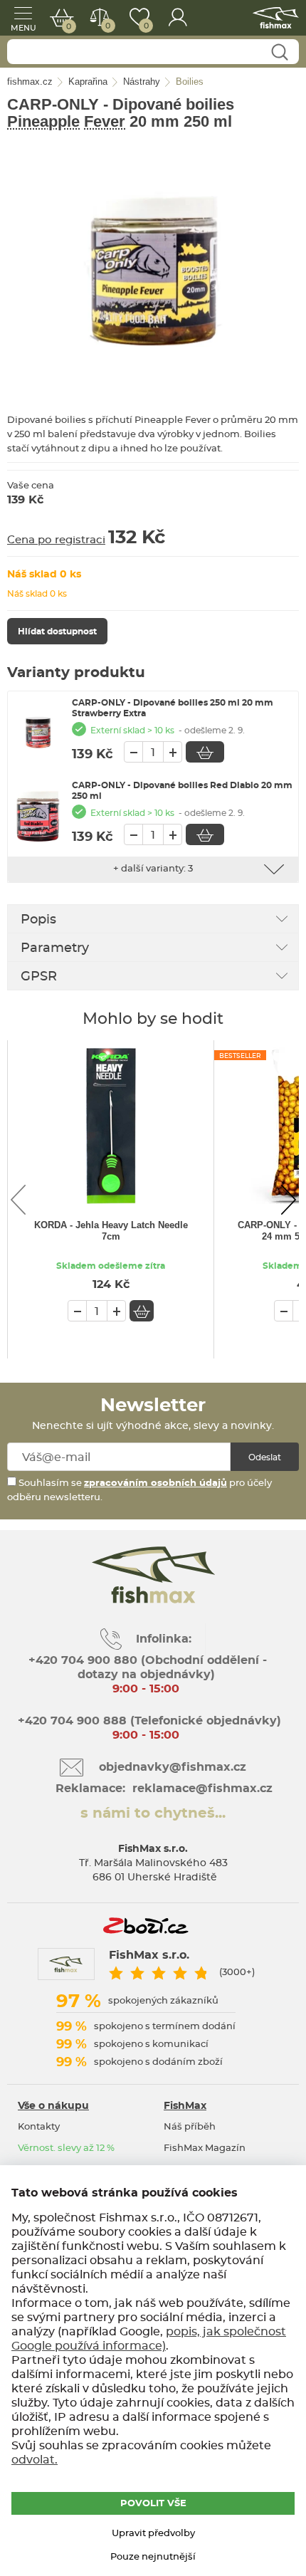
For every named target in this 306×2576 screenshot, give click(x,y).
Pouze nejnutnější (153, 2557)
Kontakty (39, 2127)
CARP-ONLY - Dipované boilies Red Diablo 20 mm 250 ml (182, 791)
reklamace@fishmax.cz (202, 1789)
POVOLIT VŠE (153, 2504)
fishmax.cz (276, 18)
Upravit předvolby (153, 2534)
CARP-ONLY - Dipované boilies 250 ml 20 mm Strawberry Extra (173, 708)
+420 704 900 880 (83, 1660)
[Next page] (288, 1200)
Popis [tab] (38, 920)
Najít (279, 52)
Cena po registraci (56, 540)
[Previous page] (18, 1200)
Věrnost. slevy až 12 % (66, 2148)
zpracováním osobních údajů (155, 1483)
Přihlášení (178, 18)
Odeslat (265, 1457)
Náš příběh (190, 2127)
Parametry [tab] (55, 948)
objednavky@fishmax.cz (173, 1767)
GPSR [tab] (39, 977)
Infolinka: (164, 1639)
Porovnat (107, 26)
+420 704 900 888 (70, 1721)
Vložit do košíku (205, 752)
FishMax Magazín (205, 2148)
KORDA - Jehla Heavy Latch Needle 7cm (111, 1231)
